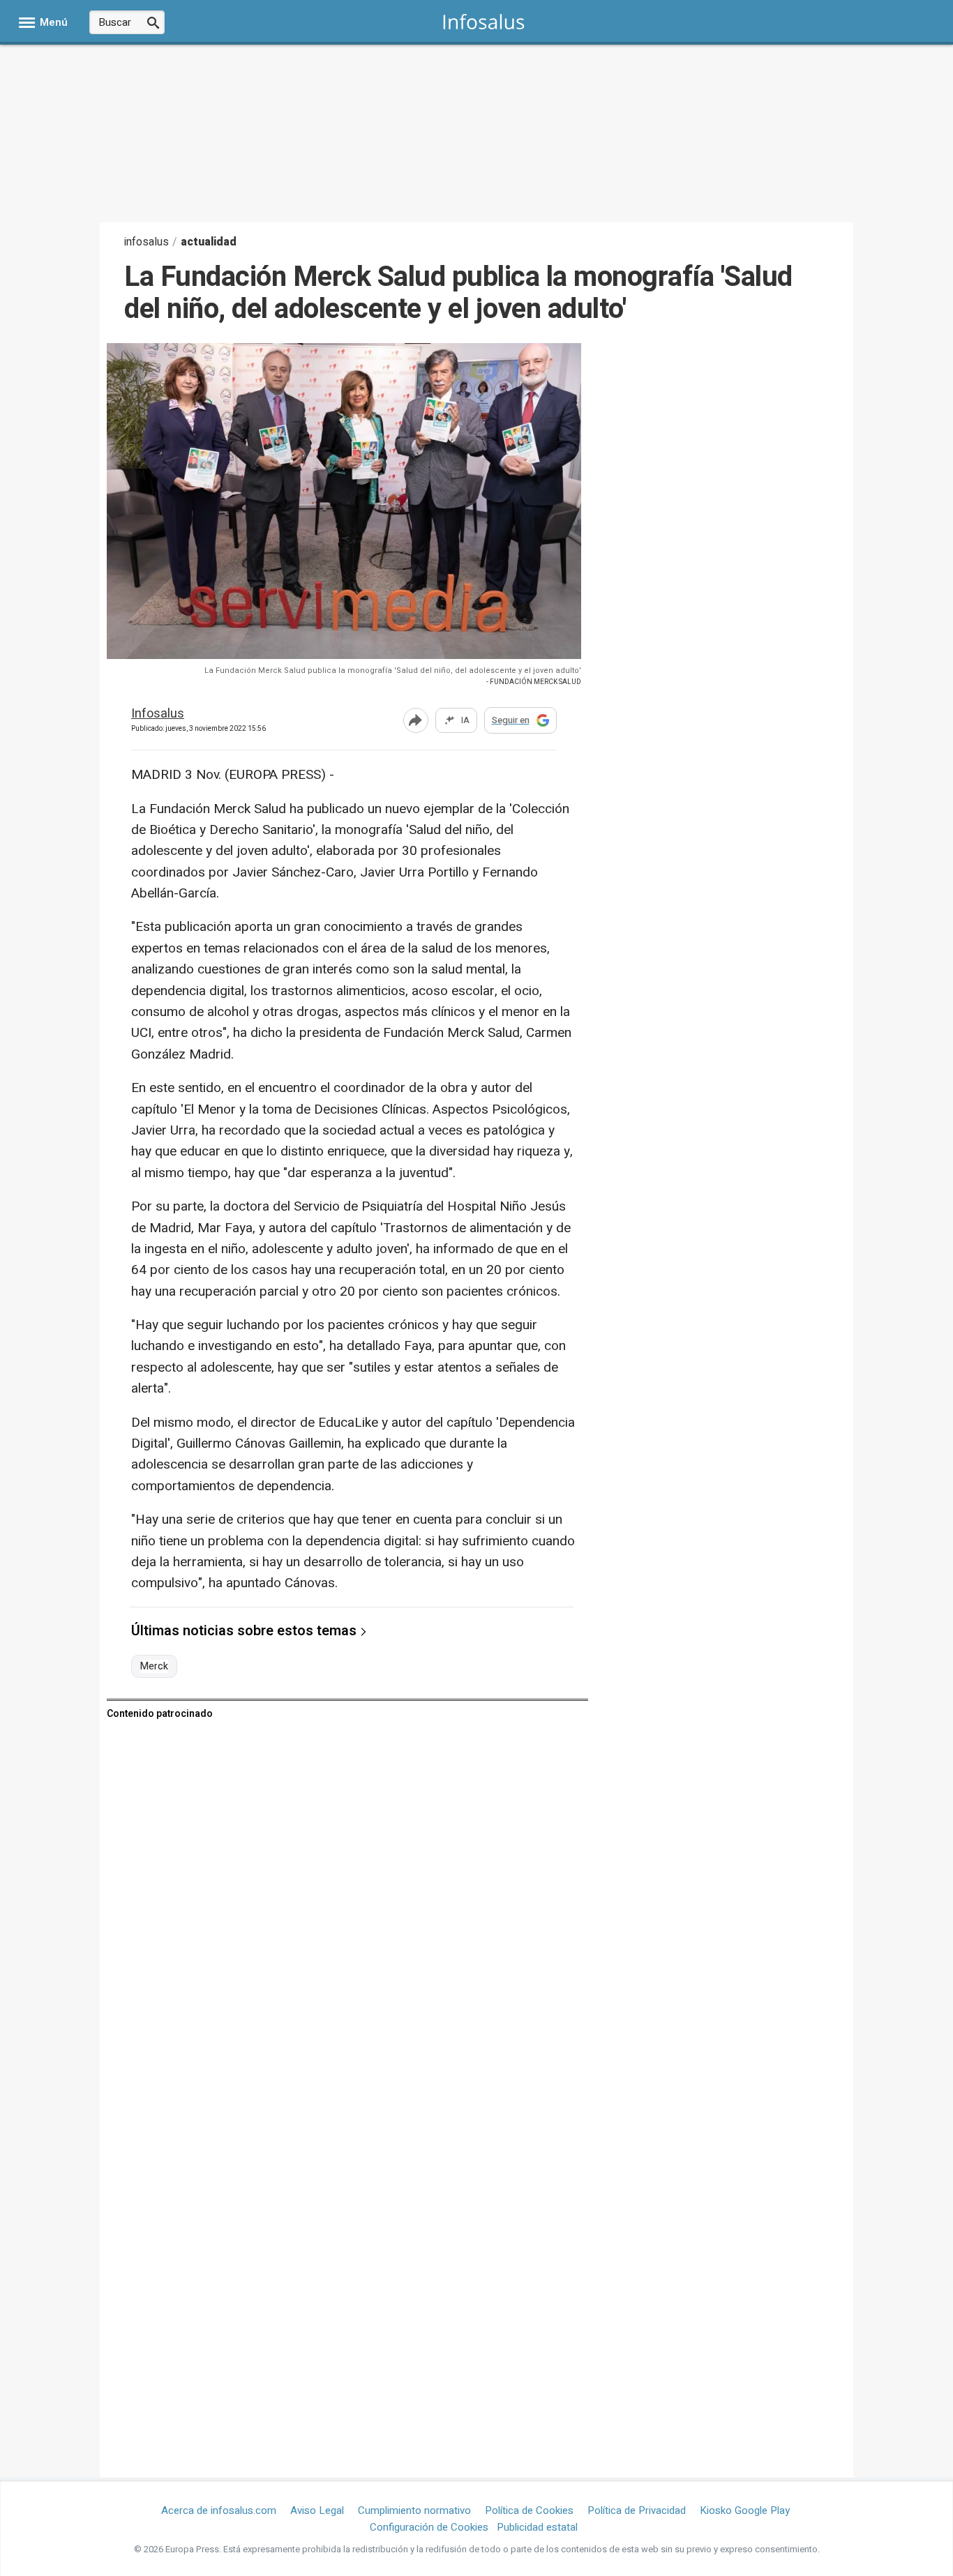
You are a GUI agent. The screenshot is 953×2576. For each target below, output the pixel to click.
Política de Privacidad (637, 2510)
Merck (154, 1667)
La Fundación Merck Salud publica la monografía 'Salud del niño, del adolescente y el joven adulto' (393, 670)
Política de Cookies (529, 2510)
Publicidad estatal (537, 2527)
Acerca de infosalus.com (219, 2510)
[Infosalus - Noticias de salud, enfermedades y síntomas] (484, 21)
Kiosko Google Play (745, 2510)
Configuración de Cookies (429, 2527)
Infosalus (158, 714)
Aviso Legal (317, 2510)
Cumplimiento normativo (414, 2510)
